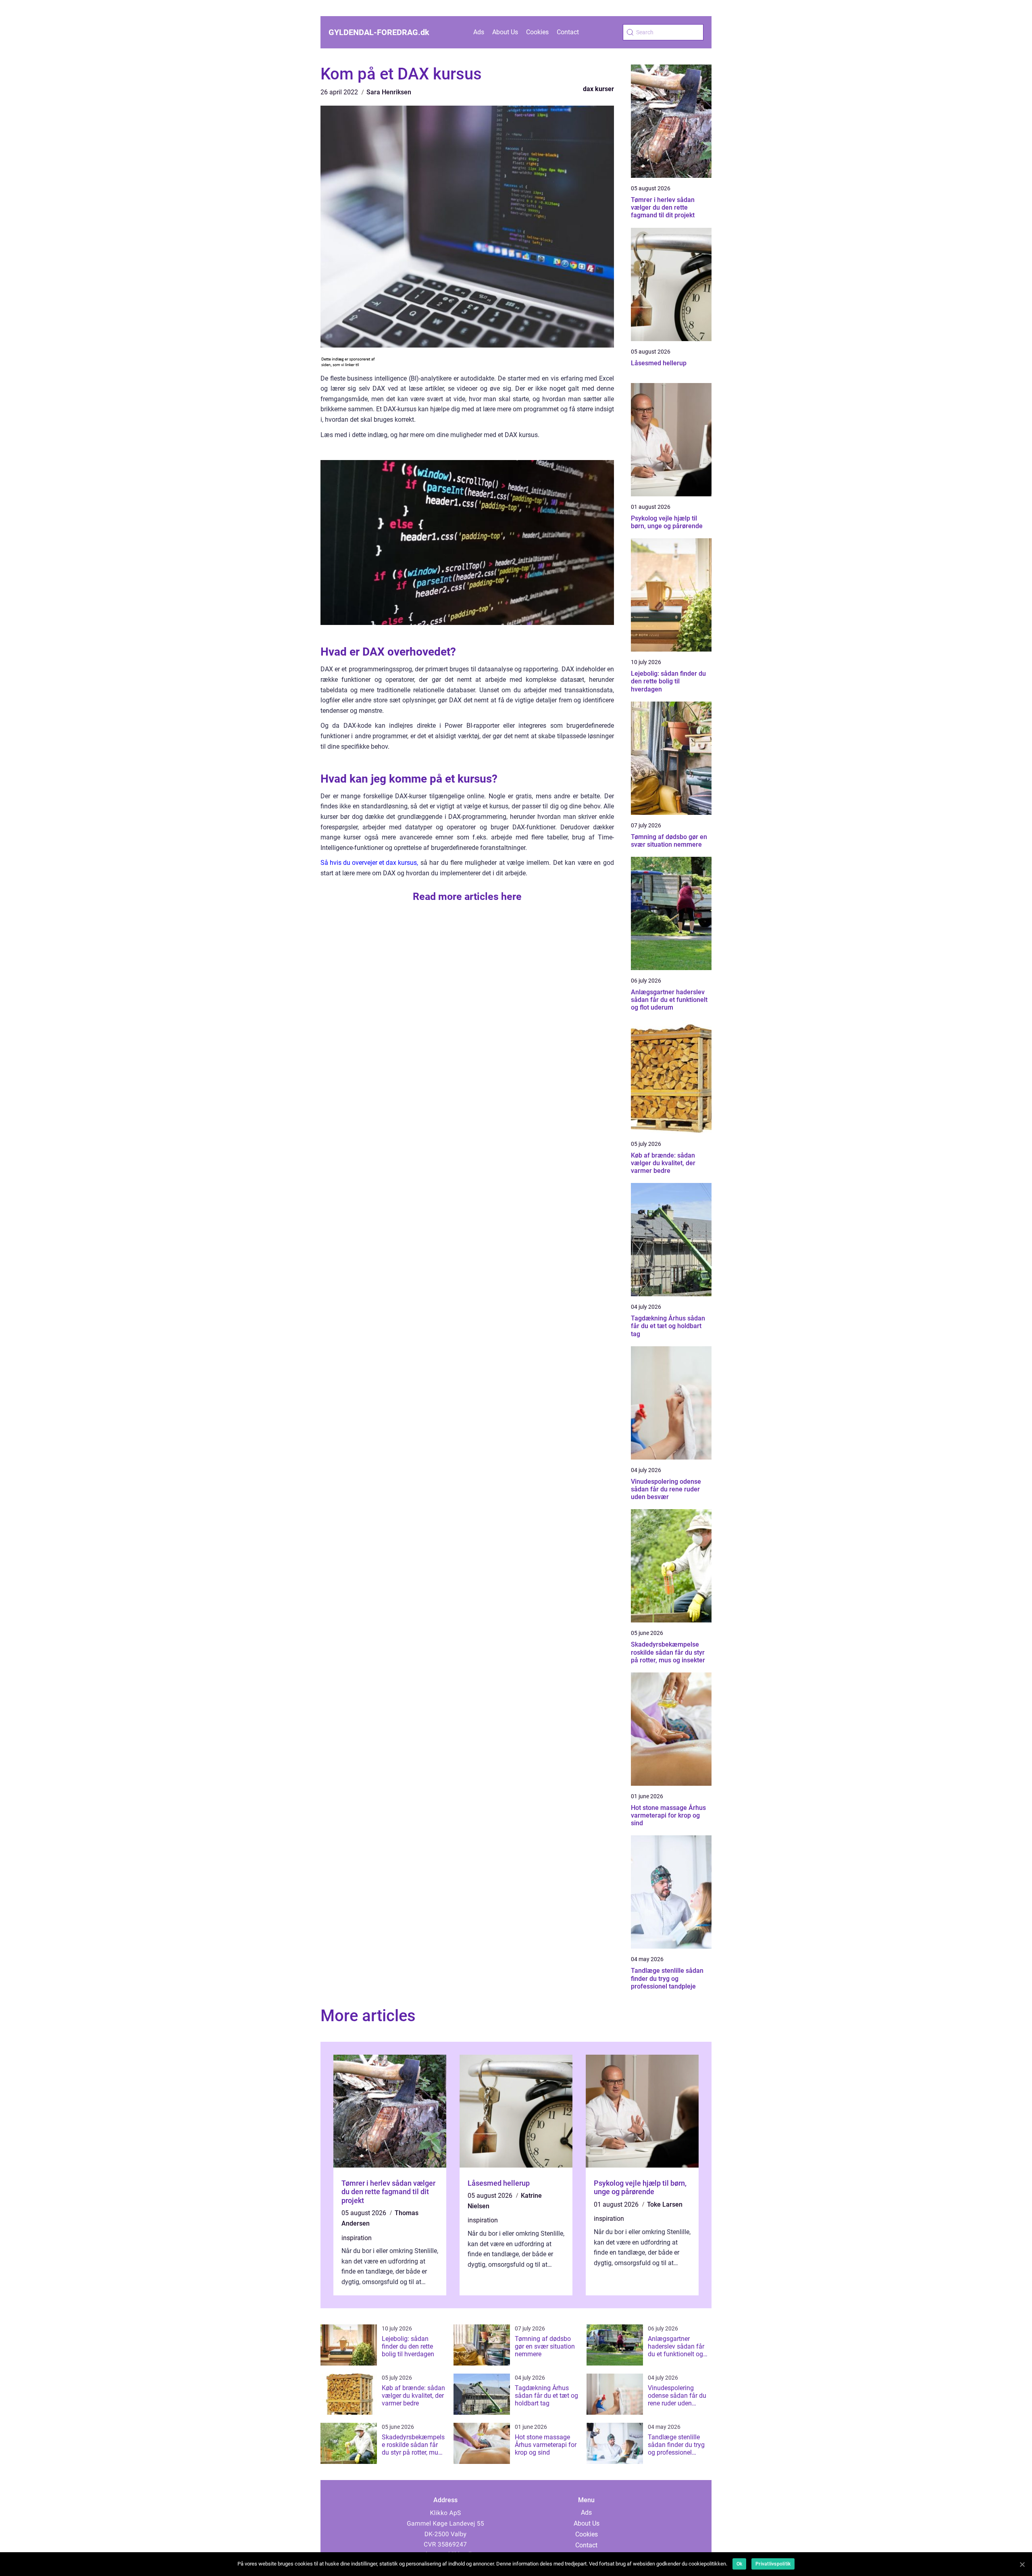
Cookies (537, 32)
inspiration (357, 2238)
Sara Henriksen (389, 92)
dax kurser (598, 89)
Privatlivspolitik (773, 2564)
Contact (568, 32)
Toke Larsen (665, 2204)
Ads (479, 32)
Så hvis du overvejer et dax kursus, (369, 863)
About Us (505, 32)
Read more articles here (467, 896)
